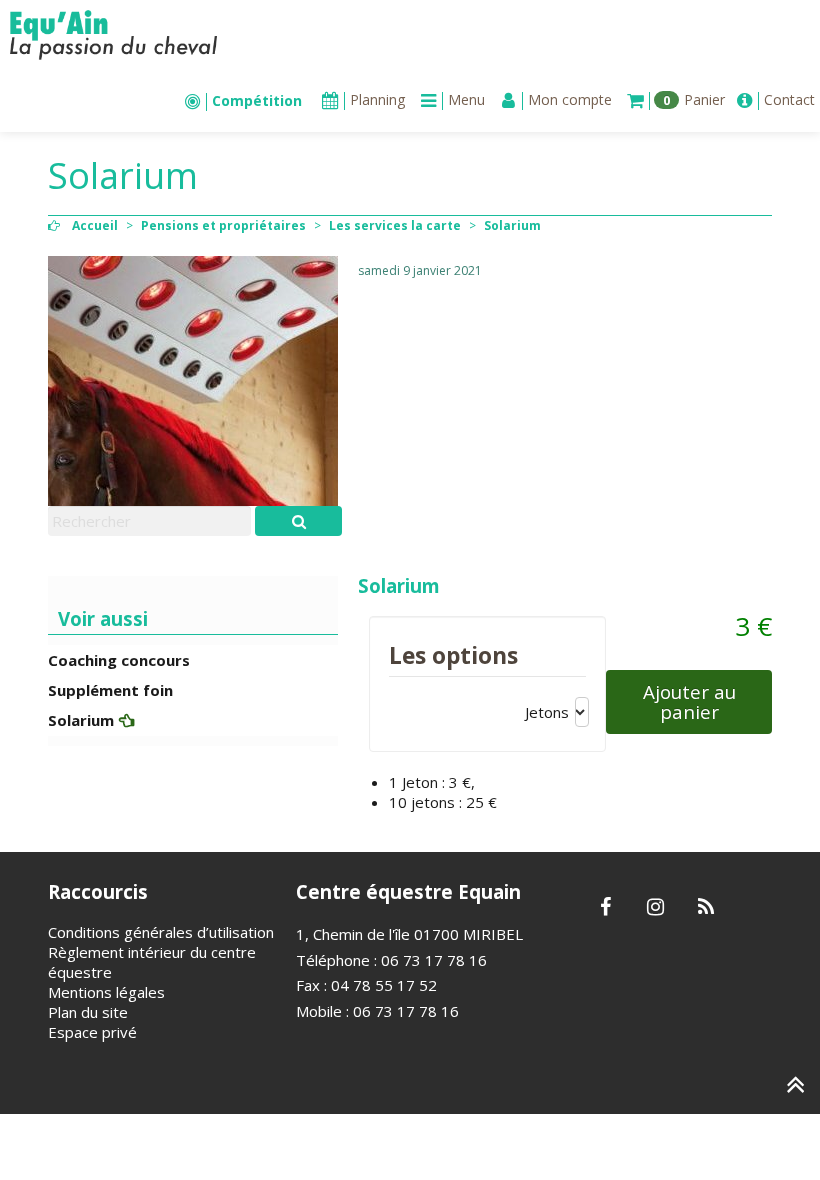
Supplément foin (110, 690)
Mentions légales (106, 992)
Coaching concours (119, 660)
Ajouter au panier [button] (689, 701)
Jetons (547, 712)
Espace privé (92, 1032)
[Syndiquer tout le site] (705, 908)
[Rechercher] (298, 521)
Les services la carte (395, 225)
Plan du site (88, 1012)
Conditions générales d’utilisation (161, 932)
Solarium (81, 720)
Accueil (95, 225)
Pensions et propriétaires (223, 225)
